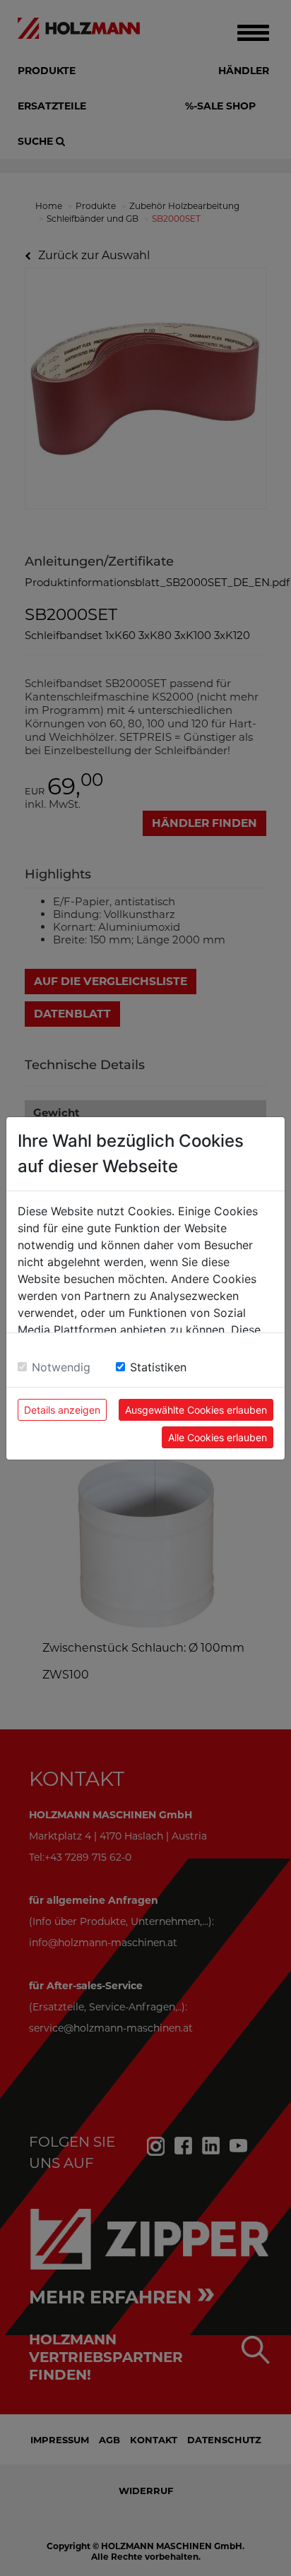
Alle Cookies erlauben (218, 1437)
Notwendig (61, 1367)
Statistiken (158, 1367)
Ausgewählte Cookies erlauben (196, 1410)
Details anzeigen (62, 1410)
